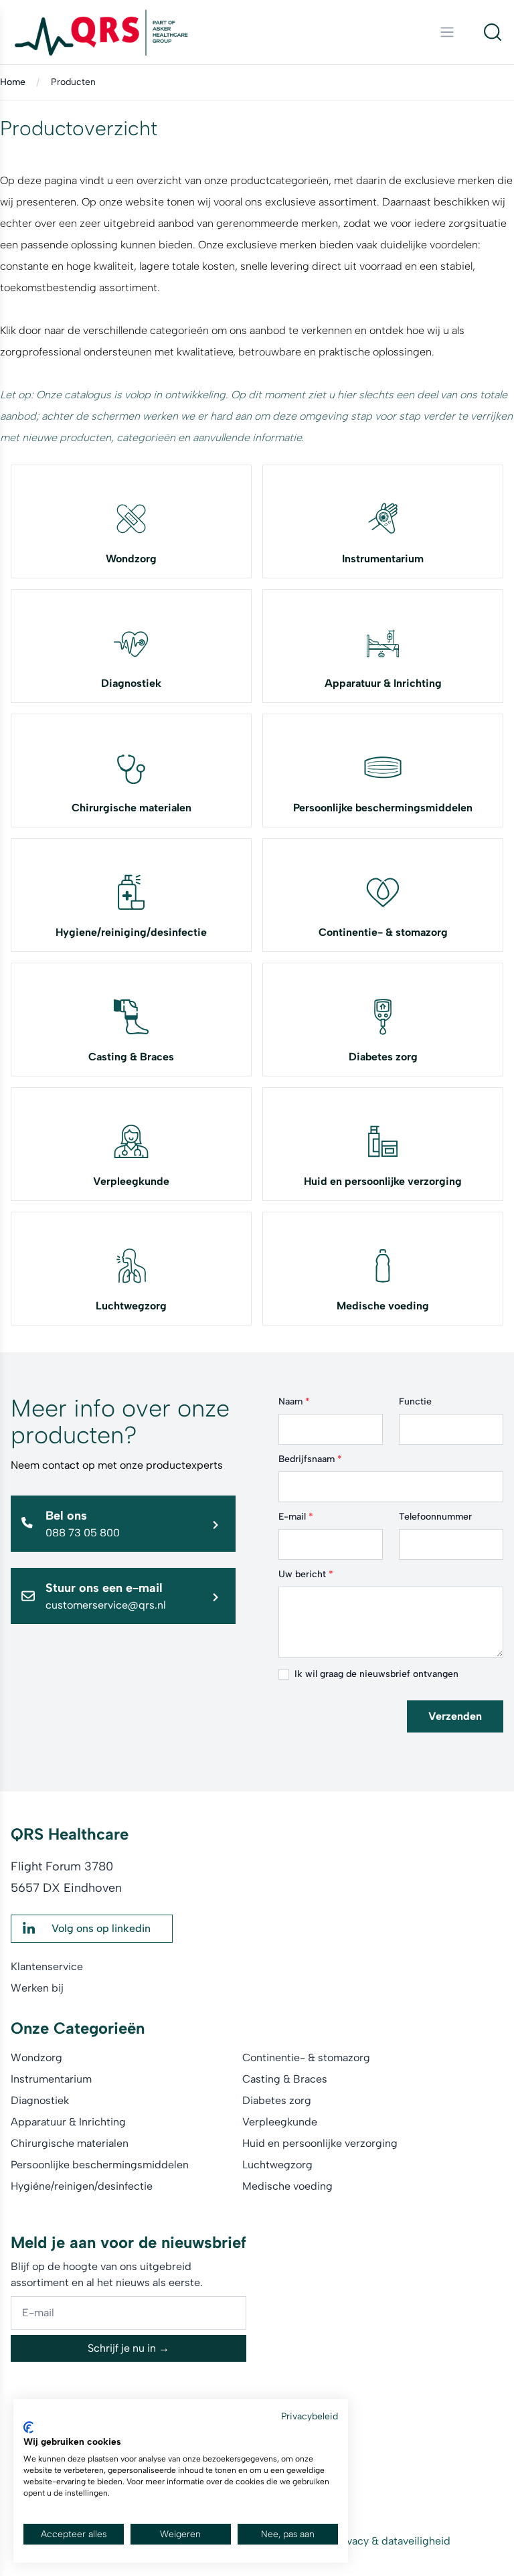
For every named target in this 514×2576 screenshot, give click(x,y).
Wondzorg (131, 559)
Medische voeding (383, 1306)
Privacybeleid (310, 2416)
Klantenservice (47, 1966)
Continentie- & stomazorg (383, 932)
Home (13, 82)
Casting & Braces (131, 1057)
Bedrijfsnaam (310, 1459)
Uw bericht (306, 1574)
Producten (73, 82)
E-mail (296, 1517)
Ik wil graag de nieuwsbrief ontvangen (376, 1674)
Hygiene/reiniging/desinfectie (131, 932)
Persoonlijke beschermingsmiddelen (383, 808)
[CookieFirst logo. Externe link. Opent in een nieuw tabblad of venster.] (28, 2427)
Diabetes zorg (383, 1057)
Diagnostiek (131, 683)
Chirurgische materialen (132, 808)
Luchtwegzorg (131, 1306)
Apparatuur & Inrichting (383, 683)
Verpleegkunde (131, 1181)
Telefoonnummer (435, 1517)
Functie (415, 1401)
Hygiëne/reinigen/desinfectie (82, 2186)
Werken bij (37, 1988)
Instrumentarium (383, 559)
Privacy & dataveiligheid (392, 2541)
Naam (294, 1401)
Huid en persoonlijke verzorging (383, 1181)
